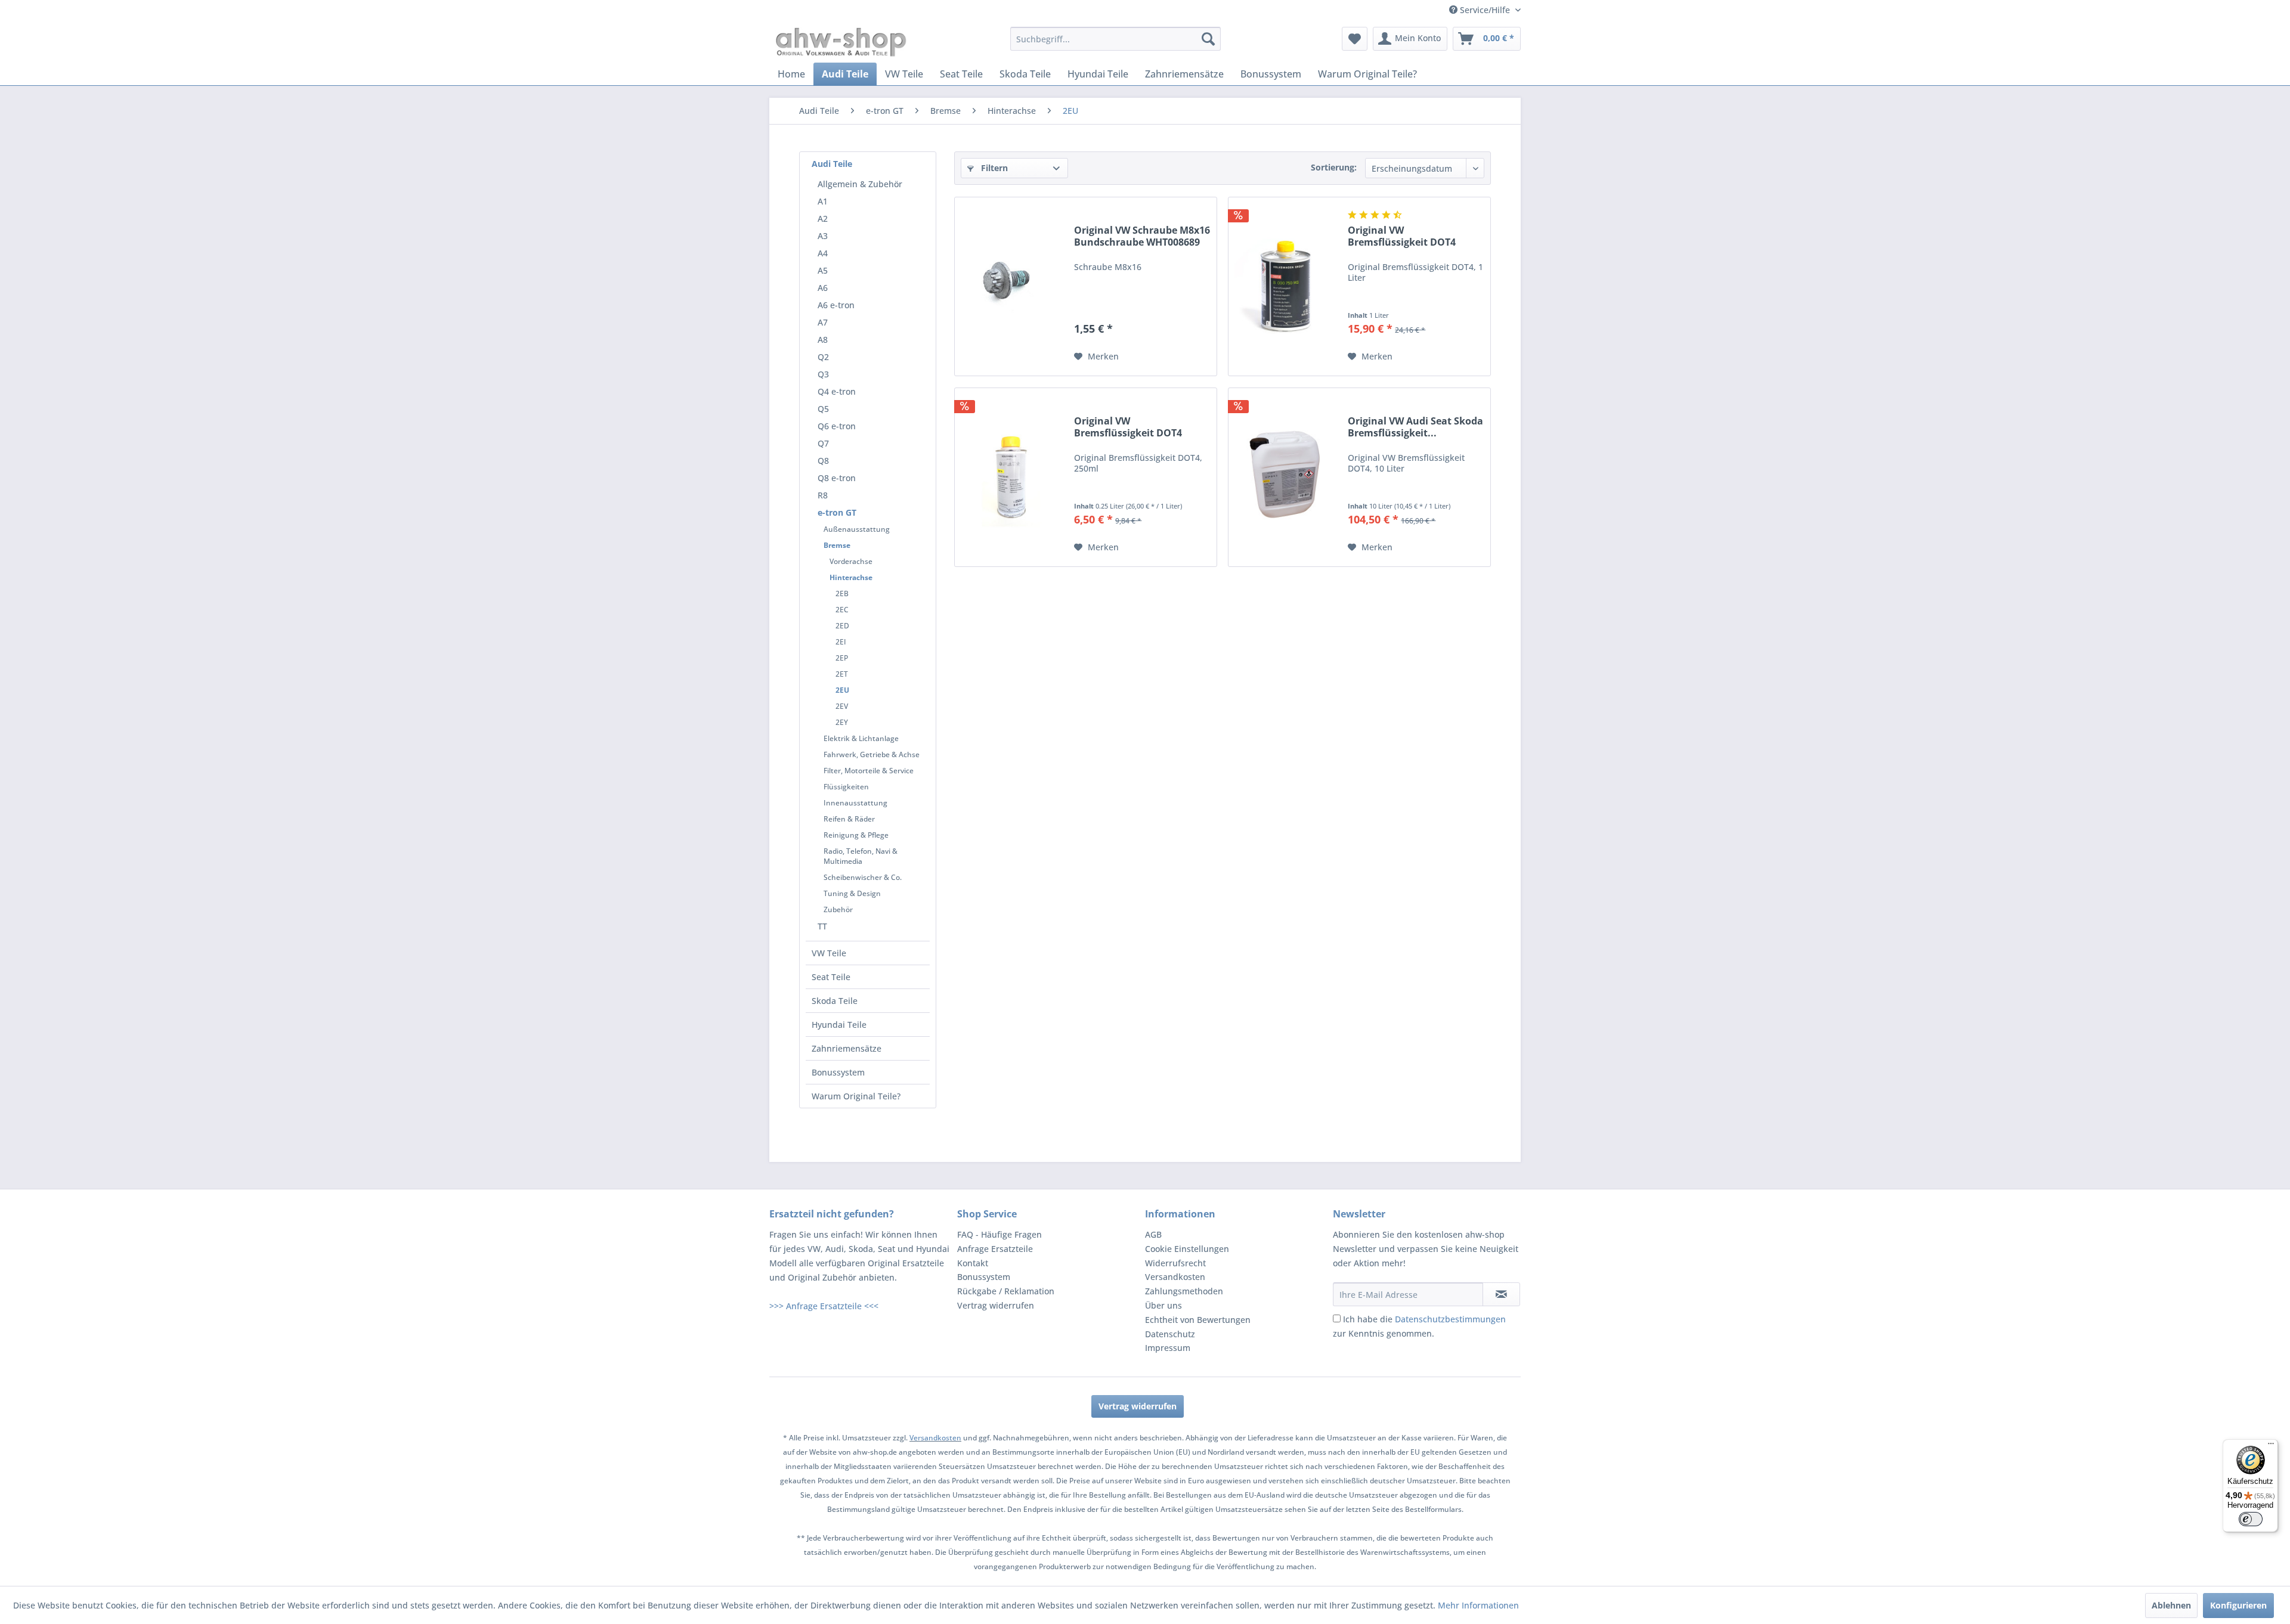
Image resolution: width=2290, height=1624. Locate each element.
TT (822, 926)
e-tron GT (837, 512)
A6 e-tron (836, 305)
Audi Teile (832, 164)
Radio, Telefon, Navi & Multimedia (861, 856)
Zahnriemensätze (847, 1048)
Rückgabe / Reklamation (1006, 1291)
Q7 (823, 443)
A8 (823, 340)
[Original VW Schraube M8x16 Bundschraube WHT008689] (1011, 286)
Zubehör (838, 909)
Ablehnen (2171, 1605)
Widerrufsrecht (1175, 1263)
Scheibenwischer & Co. (863, 877)
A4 (823, 253)
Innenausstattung (855, 803)
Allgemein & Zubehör (860, 184)
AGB (1153, 1234)
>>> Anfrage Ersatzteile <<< (824, 1306)
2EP (842, 658)
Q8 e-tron (837, 478)
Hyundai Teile (839, 1025)
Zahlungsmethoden (1184, 1291)
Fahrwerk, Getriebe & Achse (872, 754)
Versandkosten (1175, 1277)
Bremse (837, 545)
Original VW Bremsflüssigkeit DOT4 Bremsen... (1402, 236)
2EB (842, 593)
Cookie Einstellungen (1187, 1249)
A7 (823, 322)
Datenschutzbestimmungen (1450, 1319)
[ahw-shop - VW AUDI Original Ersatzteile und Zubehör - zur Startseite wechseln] (841, 42)
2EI (841, 642)
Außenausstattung (857, 529)
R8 (823, 495)
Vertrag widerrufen (996, 1305)
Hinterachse (851, 577)
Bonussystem (838, 1072)
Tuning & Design (852, 893)
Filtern (993, 168)
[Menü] (2271, 1446)
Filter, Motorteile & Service (869, 771)
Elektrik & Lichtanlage (861, 738)
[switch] (2251, 1519)
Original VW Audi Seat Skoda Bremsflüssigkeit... (1415, 427)
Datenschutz (1170, 1334)
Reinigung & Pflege (856, 835)
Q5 (823, 409)
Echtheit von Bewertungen (1198, 1320)
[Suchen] (1208, 39)
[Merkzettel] (1355, 39)
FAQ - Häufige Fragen (999, 1234)
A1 (823, 201)
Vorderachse (851, 561)
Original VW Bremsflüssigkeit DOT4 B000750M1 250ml (1128, 427)
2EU (842, 690)
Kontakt (973, 1263)
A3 (823, 236)
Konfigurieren (2238, 1605)
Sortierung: (1334, 167)
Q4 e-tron (837, 391)
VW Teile (829, 953)
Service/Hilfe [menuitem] (1485, 10)
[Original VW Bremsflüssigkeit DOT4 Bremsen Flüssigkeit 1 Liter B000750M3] (1285, 286)
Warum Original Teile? (856, 1096)
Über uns (1163, 1305)
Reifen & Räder (849, 819)
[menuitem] (1115, 39)
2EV (842, 706)
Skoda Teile (835, 1001)
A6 (823, 288)
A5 (823, 270)
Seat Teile (831, 977)
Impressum (1168, 1348)
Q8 (823, 461)
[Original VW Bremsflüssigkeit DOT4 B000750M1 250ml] (1011, 477)
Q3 (823, 374)
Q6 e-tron (837, 426)
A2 (823, 219)
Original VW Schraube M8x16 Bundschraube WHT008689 (1142, 236)
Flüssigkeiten (846, 787)
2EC (842, 610)
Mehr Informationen (1478, 1605)
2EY (842, 722)
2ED (842, 626)
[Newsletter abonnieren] (1501, 1294)
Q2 (823, 357)
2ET (842, 674)
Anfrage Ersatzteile (995, 1249)
